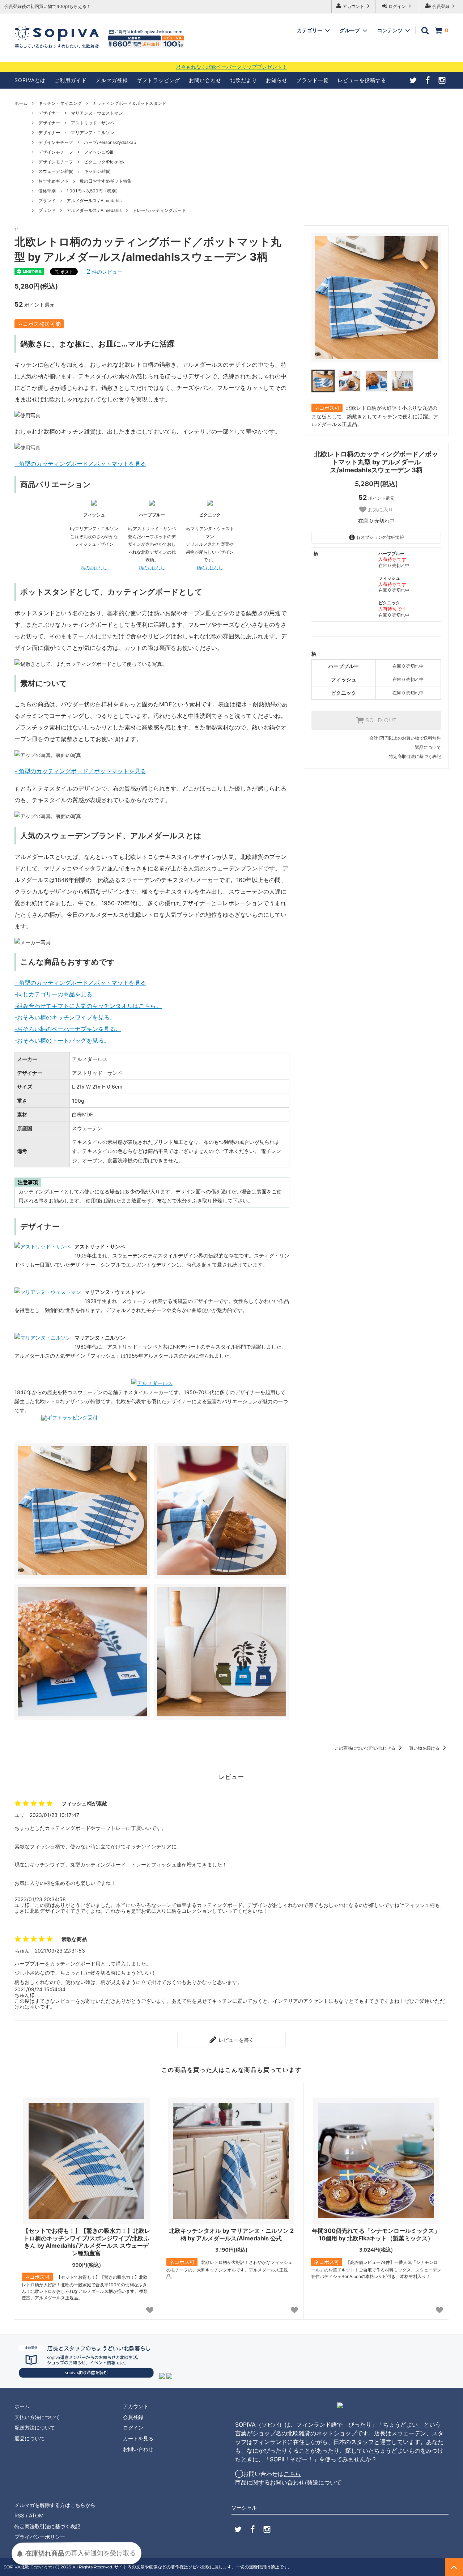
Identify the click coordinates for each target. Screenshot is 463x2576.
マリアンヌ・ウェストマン (97, 113)
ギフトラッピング (158, 80)
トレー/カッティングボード (159, 210)
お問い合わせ (205, 80)
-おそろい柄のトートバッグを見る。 (62, 1040)
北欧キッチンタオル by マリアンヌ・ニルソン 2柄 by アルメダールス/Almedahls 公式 (231, 2234)
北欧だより (244, 80)
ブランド (47, 201)
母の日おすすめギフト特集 (106, 181)
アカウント (353, 6)
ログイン (397, 6)
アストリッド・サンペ (93, 123)
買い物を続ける (425, 1748)
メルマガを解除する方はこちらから (55, 2505)
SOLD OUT (380, 720)
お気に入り (380, 510)
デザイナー (49, 113)
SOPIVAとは (30, 80)
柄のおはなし (94, 568)
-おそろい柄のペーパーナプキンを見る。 (68, 1029)
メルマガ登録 (112, 80)
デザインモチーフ (56, 142)
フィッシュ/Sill (99, 152)
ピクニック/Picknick (104, 162)
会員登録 (441, 6)
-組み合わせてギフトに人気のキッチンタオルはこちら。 (88, 1006)
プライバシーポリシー (40, 2537)
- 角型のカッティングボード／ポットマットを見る (80, 464)
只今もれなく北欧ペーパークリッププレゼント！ (231, 67)
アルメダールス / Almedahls (94, 201)
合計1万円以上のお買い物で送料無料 (405, 738)
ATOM (36, 2515)
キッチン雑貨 (97, 171)
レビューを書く (235, 2040)
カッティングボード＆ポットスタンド (129, 103)
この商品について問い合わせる (366, 1748)
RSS (19, 2515)
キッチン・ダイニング (60, 103)
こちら (292, 2474)
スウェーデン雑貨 (56, 171)
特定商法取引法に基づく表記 (47, 2526)
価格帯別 (47, 191)
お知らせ (277, 80)
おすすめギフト (54, 181)
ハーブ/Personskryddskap (110, 142)
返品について (428, 747)
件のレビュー (104, 272)
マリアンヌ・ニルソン (93, 133)
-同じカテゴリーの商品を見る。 (56, 994)
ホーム (21, 103)
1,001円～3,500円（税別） (93, 191)
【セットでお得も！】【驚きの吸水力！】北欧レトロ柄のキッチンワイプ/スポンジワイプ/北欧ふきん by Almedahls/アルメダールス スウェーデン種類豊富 (86, 2242)
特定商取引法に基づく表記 (415, 756)
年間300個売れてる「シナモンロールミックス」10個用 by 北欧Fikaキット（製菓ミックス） (376, 2234)
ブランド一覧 (313, 80)
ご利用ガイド (71, 80)
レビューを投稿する (362, 80)
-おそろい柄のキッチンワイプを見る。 (65, 1017)
